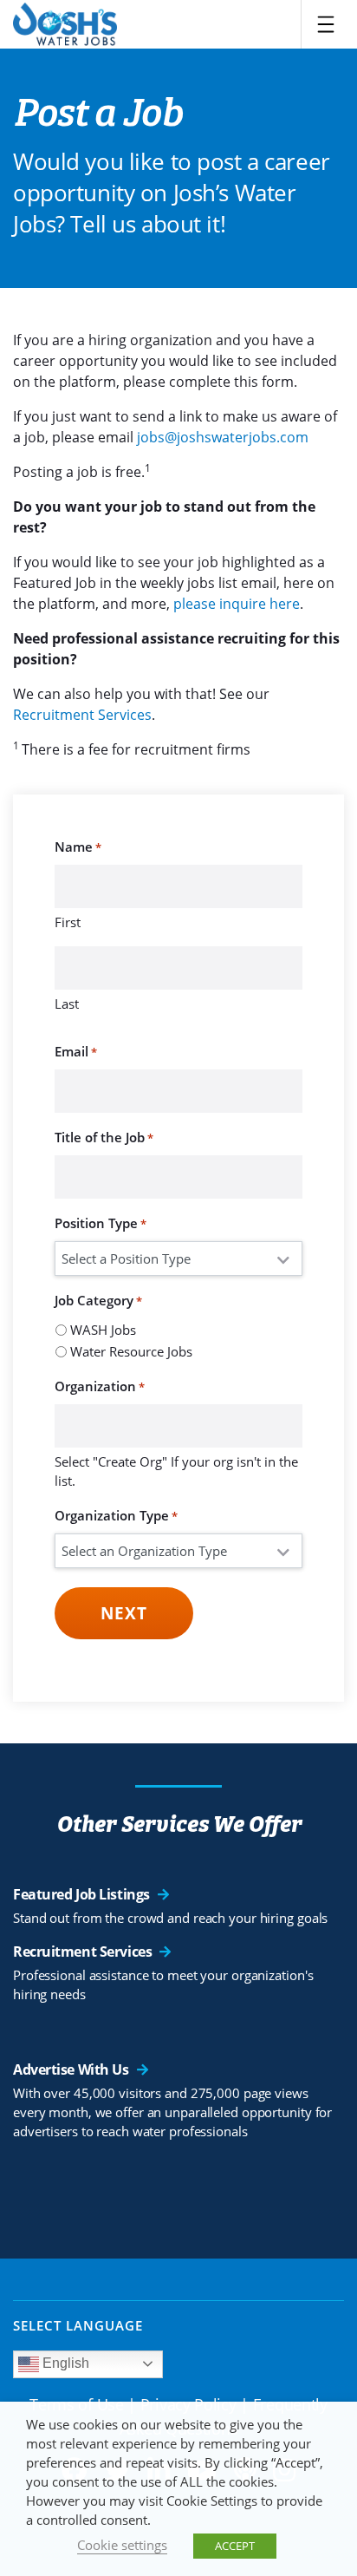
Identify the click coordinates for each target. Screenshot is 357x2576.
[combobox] (178, 1426)
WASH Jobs (103, 1330)
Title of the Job (104, 1137)
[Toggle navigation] (326, 24)
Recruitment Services (82, 715)
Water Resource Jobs (131, 1351)
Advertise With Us (71, 2069)
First (68, 922)
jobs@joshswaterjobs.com (221, 437)
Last (67, 1004)
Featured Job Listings (81, 1894)
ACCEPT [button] (235, 2546)
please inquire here (237, 604)
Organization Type (116, 1515)
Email (76, 1051)
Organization (100, 1386)
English (64, 2363)
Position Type (101, 1223)
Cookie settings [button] (122, 2545)
